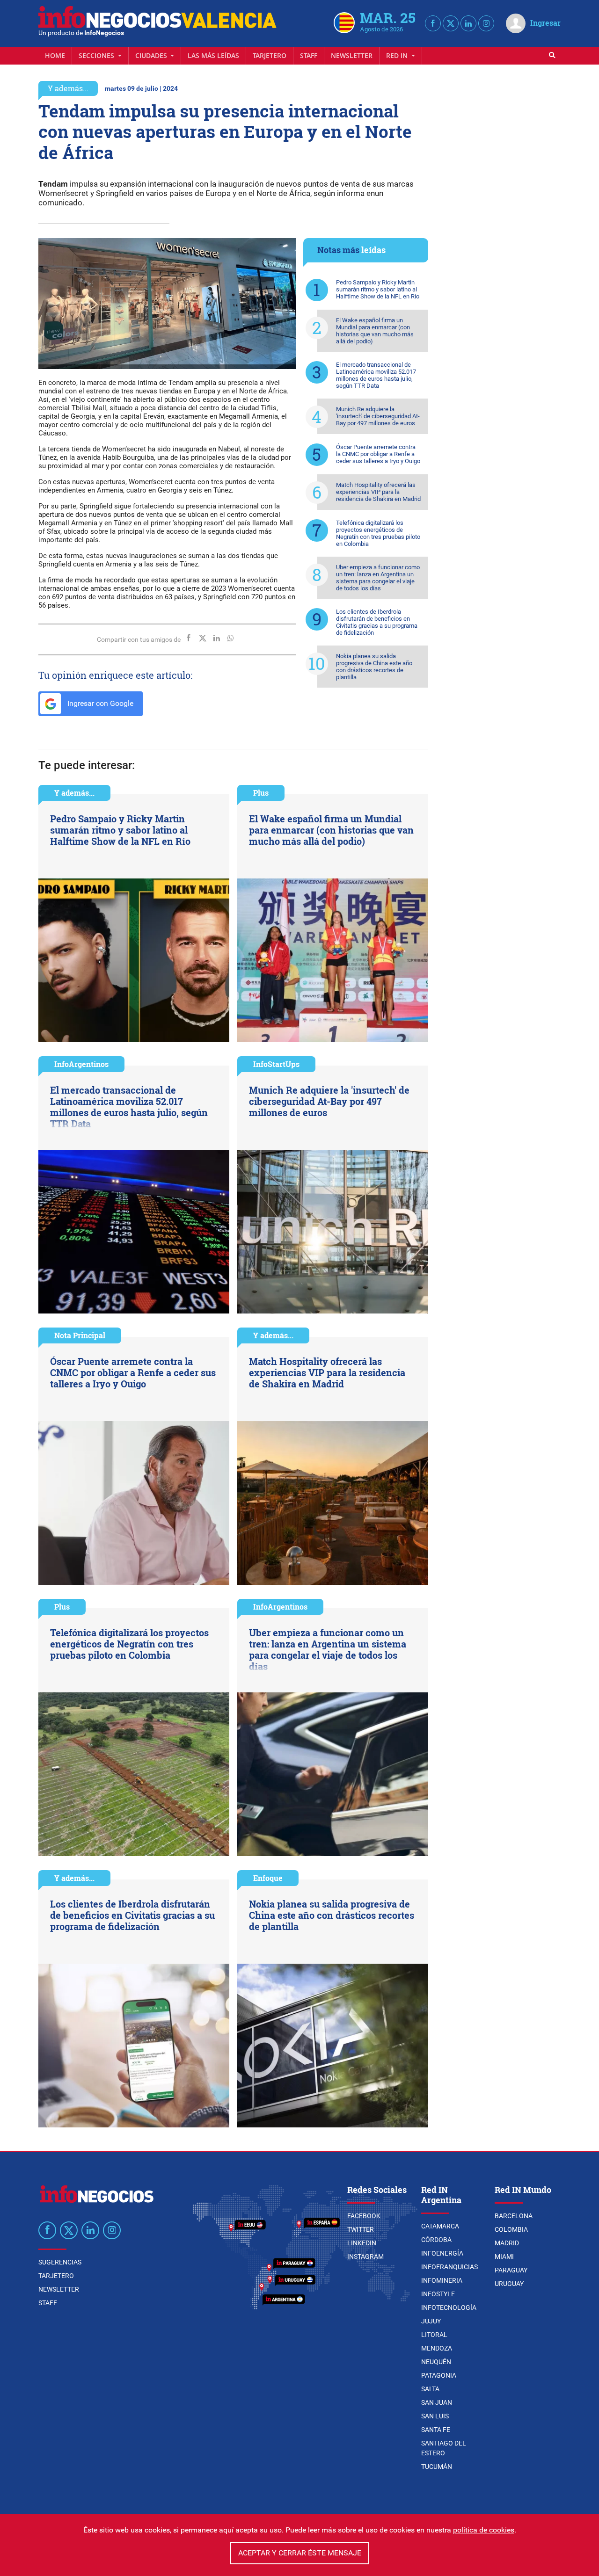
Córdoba (436, 2240)
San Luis (435, 2416)
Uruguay (509, 2284)
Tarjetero (270, 55)
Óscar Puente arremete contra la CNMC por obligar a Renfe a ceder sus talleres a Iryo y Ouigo (378, 454)
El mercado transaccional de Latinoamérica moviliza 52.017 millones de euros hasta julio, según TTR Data (376, 375)
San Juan (437, 2402)
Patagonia (439, 2375)
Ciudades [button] (152, 55)
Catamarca (440, 2226)
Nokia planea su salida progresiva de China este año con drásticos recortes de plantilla (374, 667)
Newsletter (352, 55)
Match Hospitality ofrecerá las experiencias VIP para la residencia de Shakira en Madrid (378, 492)
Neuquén (436, 2362)
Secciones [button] (97, 55)
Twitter (361, 2229)
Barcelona (514, 2216)
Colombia (511, 2229)
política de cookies (484, 2530)
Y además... (68, 88)
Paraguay (511, 2270)
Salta (430, 2389)
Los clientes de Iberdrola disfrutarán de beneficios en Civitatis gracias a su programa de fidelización (377, 622)
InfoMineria (442, 2280)
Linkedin (362, 2243)
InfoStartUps (276, 1064)
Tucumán (437, 2467)
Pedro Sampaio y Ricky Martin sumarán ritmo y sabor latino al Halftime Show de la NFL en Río (378, 289)
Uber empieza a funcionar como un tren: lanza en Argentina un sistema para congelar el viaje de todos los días (378, 578)
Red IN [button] (398, 55)
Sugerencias (60, 2262)
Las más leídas (213, 55)
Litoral (434, 2335)
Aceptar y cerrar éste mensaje (300, 2553)
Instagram (365, 2257)
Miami (504, 2257)
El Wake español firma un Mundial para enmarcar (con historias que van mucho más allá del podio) (375, 331)
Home (55, 55)
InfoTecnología (449, 2308)
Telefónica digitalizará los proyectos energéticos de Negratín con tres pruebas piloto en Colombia (378, 533)
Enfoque (268, 1878)
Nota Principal (80, 1335)
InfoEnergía (442, 2253)
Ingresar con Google (99, 703)
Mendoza (437, 2348)
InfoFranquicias (449, 2267)
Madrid (507, 2243)
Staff (309, 55)
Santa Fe (436, 2430)
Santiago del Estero (444, 2448)
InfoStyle (438, 2294)
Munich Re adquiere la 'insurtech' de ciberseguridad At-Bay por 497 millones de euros (378, 416)
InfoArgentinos (81, 1064)
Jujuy (431, 2321)
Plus (261, 793)
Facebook (364, 2216)
